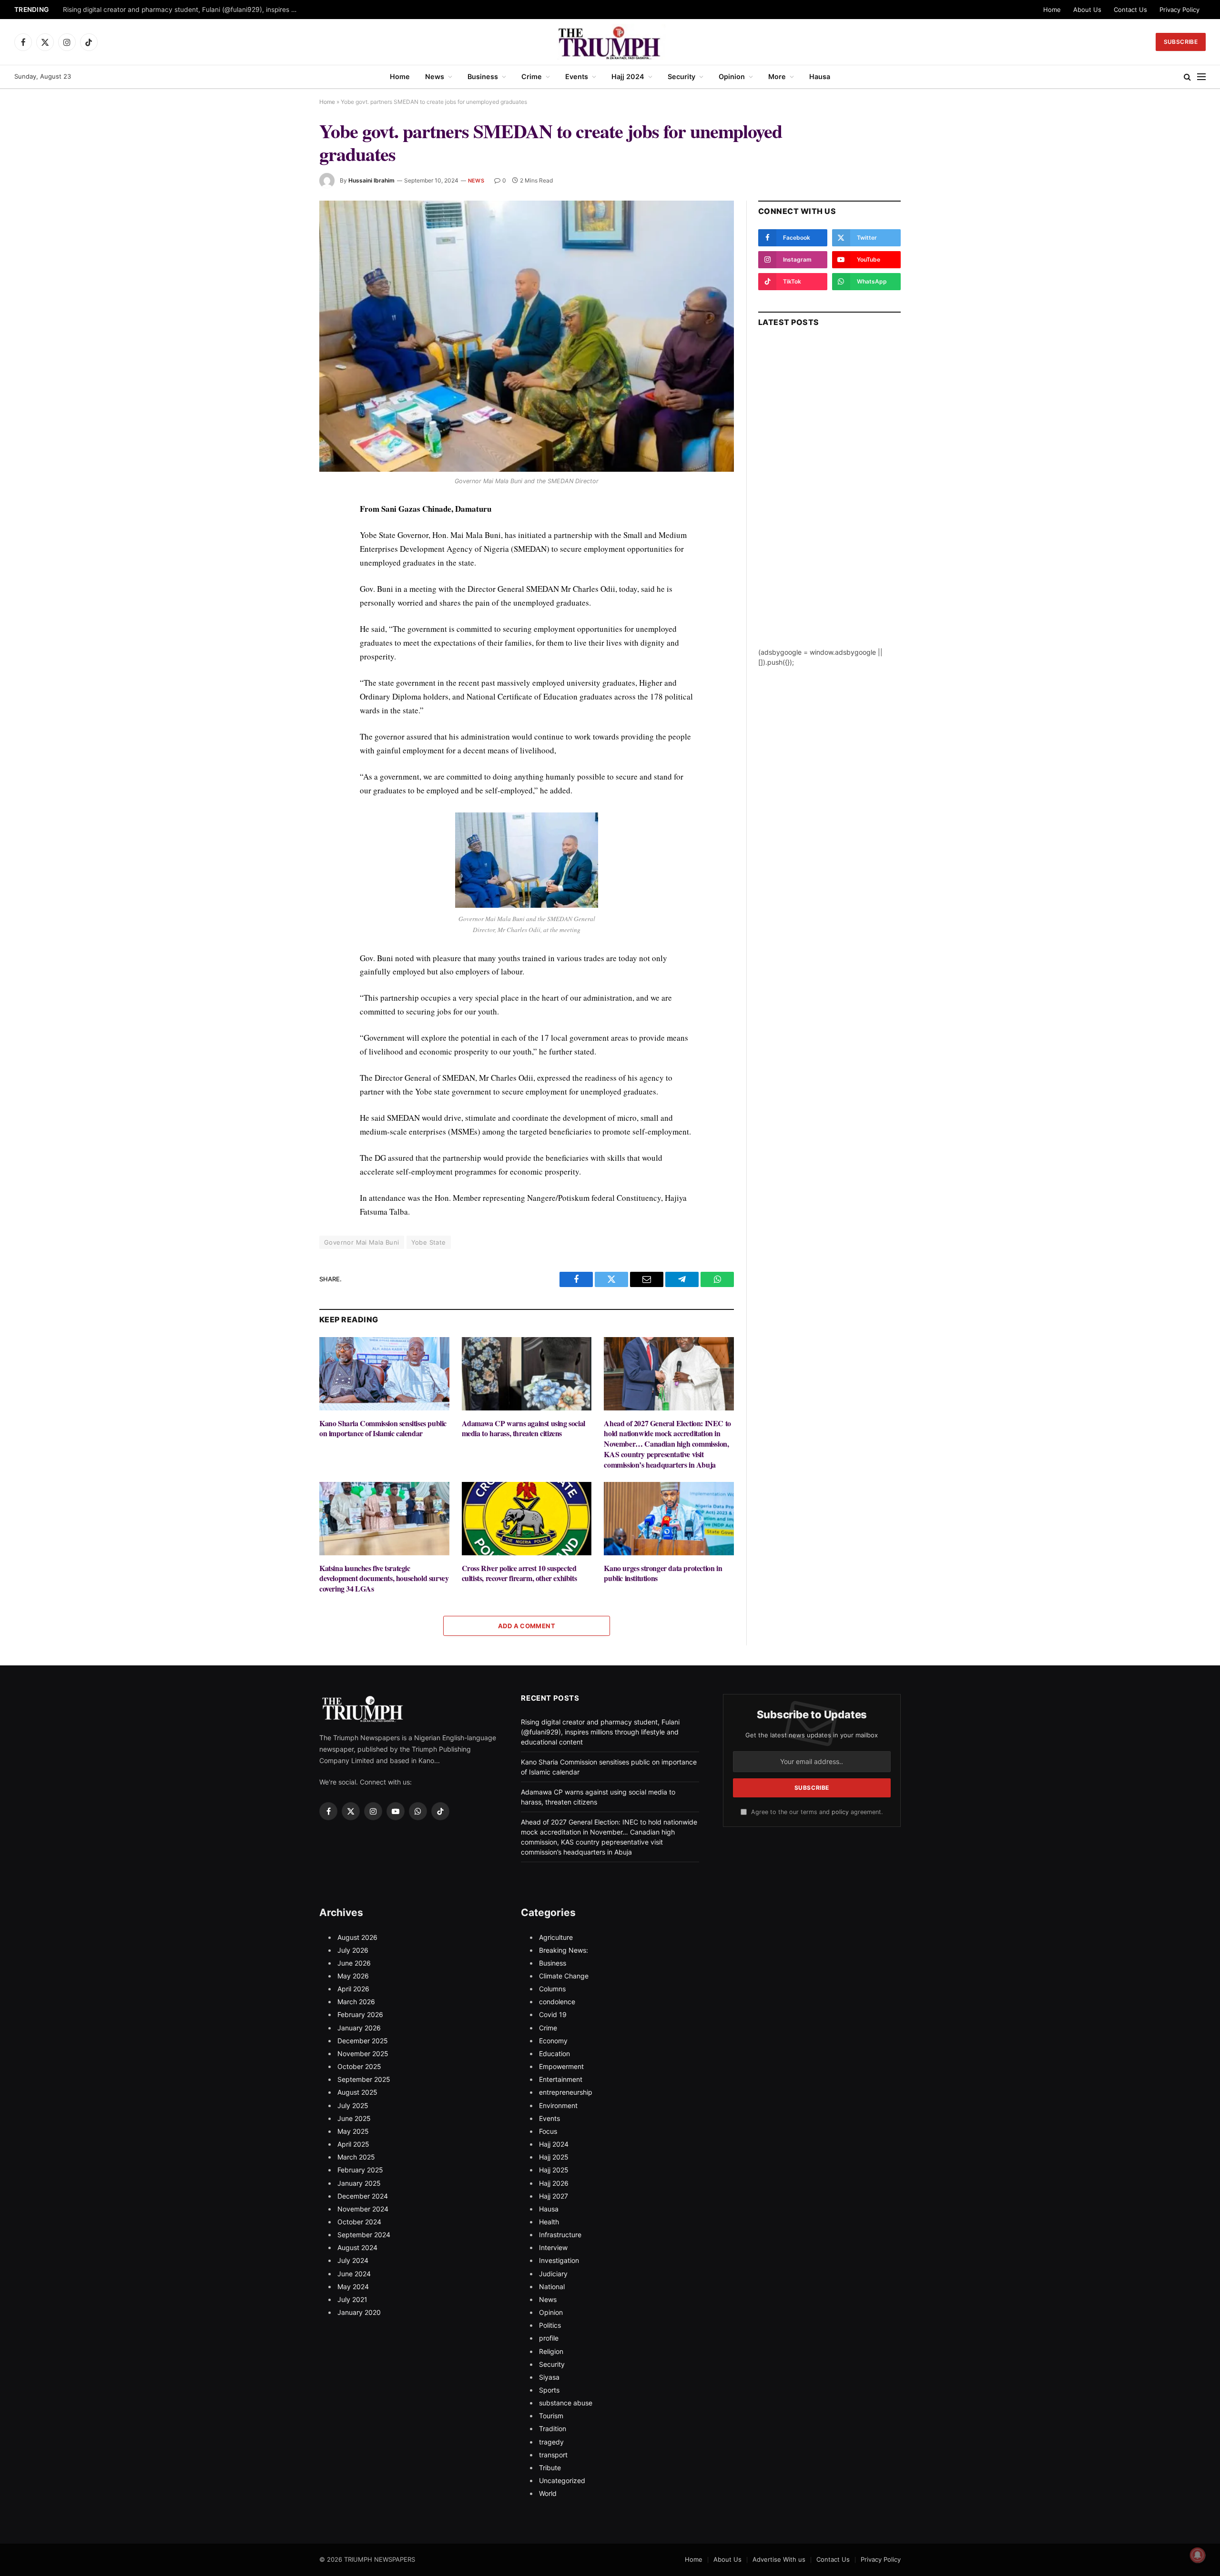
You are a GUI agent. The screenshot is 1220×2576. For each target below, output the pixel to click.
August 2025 (357, 2092)
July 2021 (352, 2299)
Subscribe (1181, 42)
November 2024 (363, 2209)
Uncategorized (562, 2480)
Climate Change (564, 1976)
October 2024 (359, 2222)
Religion (551, 2351)
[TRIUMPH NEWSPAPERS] (610, 42)
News (435, 76)
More (777, 76)
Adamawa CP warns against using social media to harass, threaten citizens (524, 1429)
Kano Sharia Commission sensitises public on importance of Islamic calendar (383, 1429)
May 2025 (353, 2131)
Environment (558, 2105)
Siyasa (549, 2377)
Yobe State (429, 1242)
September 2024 (364, 2235)
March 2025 (356, 2157)
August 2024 (357, 2247)
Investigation (559, 2260)
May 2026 (353, 1976)
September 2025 (364, 2079)
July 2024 (353, 2260)
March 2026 (356, 2002)
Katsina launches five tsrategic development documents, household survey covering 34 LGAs (384, 1578)
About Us (1087, 10)
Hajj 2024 (628, 76)
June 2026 (354, 1963)
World (548, 2493)
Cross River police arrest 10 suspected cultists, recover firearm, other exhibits (519, 1573)
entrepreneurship (566, 2092)
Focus (548, 2131)
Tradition (553, 2429)
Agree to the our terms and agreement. (816, 1812)
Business (483, 76)
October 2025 (359, 2066)
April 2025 (353, 2144)
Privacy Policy (1179, 10)
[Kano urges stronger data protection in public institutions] (669, 1518)
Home (1052, 10)
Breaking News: (564, 1950)
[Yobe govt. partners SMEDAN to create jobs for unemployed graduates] (527, 336)
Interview (553, 2247)
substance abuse (566, 2403)
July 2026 (353, 1950)
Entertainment (561, 2079)
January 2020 (359, 2312)
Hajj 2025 (554, 2157)
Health (549, 2222)
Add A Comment (527, 1626)
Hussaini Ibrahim (371, 180)
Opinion (732, 76)
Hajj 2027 (554, 2196)
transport (553, 2455)
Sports (549, 2390)
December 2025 (363, 2041)
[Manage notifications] (1198, 2555)
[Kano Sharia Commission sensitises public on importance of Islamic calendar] (384, 1374)
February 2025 (360, 2170)
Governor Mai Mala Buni (362, 1242)
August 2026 (357, 1937)
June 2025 (354, 2118)
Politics (550, 2325)
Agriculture (556, 1937)
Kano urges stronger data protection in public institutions (663, 1573)
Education (554, 2054)
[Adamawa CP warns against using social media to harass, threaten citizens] (527, 1374)
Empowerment (561, 2066)
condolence (557, 2002)
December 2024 (363, 2196)
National (552, 2287)
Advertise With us (779, 2559)
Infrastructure (560, 2235)
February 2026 (360, 2014)
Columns (552, 1989)
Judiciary (553, 2274)
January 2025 (359, 2183)
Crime (532, 76)
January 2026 (359, 2028)
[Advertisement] (829, 504)
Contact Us (1130, 10)
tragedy (551, 2442)
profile (549, 2338)
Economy (553, 2041)
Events (577, 76)
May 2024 (353, 2287)
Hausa (820, 76)
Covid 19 (553, 2014)
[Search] (1187, 77)
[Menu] (1201, 77)
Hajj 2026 (554, 2183)
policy (840, 1812)
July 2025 (353, 2105)
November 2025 (363, 2054)
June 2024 (354, 2274)
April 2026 (353, 1989)
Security (681, 76)
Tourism (551, 2416)
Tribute (550, 2468)
